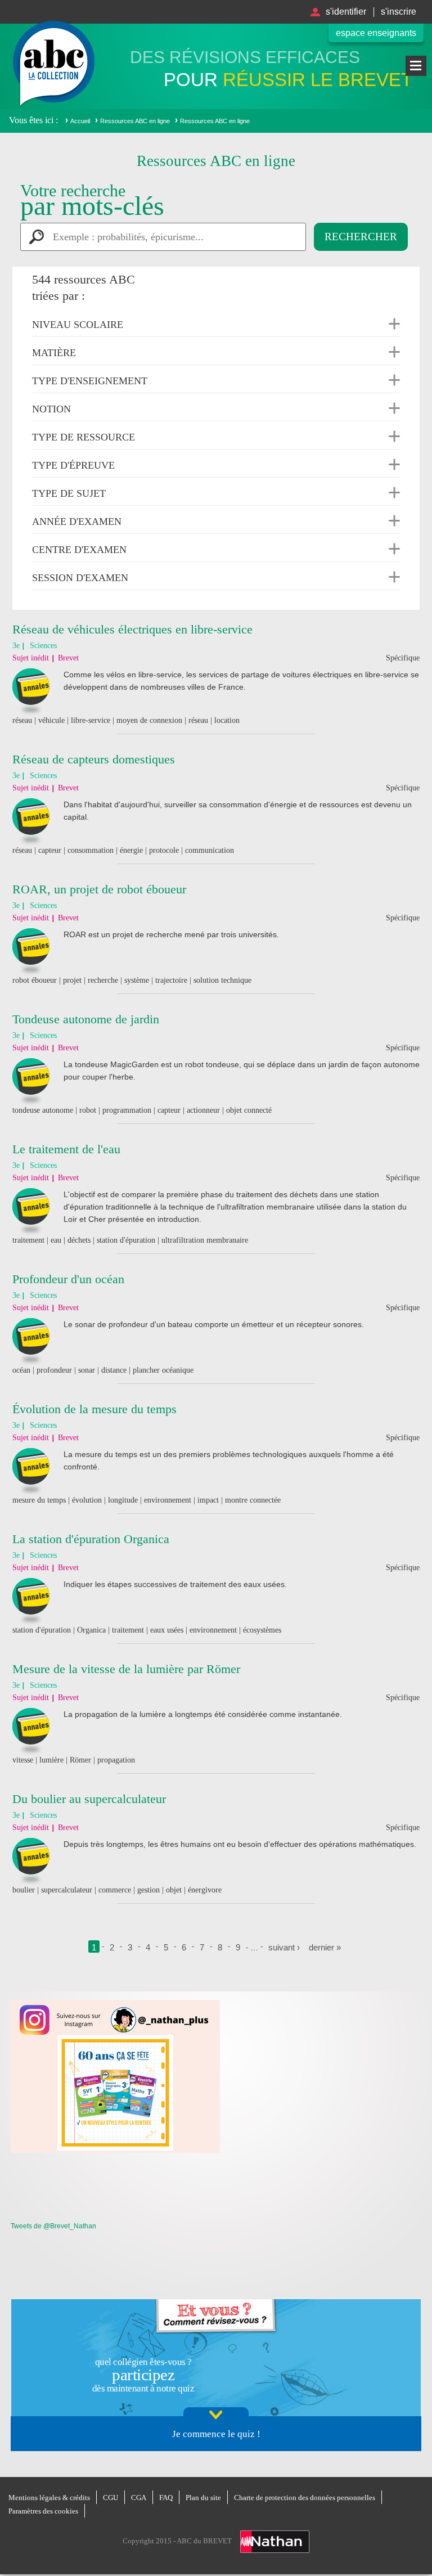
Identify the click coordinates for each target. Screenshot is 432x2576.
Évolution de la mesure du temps (94, 1409)
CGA (139, 2498)
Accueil (80, 121)
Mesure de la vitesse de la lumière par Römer (126, 1669)
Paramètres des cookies (43, 2511)
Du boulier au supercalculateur (89, 1799)
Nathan (275, 2542)
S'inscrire (399, 12)
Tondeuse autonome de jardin (86, 1019)
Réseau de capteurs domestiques (94, 759)
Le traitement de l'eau (66, 1149)
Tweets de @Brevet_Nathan (53, 2226)
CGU (111, 2498)
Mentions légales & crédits (49, 2498)
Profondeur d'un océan (68, 1279)
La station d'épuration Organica (91, 1539)
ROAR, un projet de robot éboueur (99, 889)
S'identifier (346, 12)
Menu (416, 66)
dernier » (325, 1947)
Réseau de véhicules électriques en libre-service (132, 629)
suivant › (284, 1947)
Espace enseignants (376, 33)
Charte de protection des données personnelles (305, 2498)
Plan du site (203, 2498)
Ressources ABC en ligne (135, 121)
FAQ (166, 2498)
